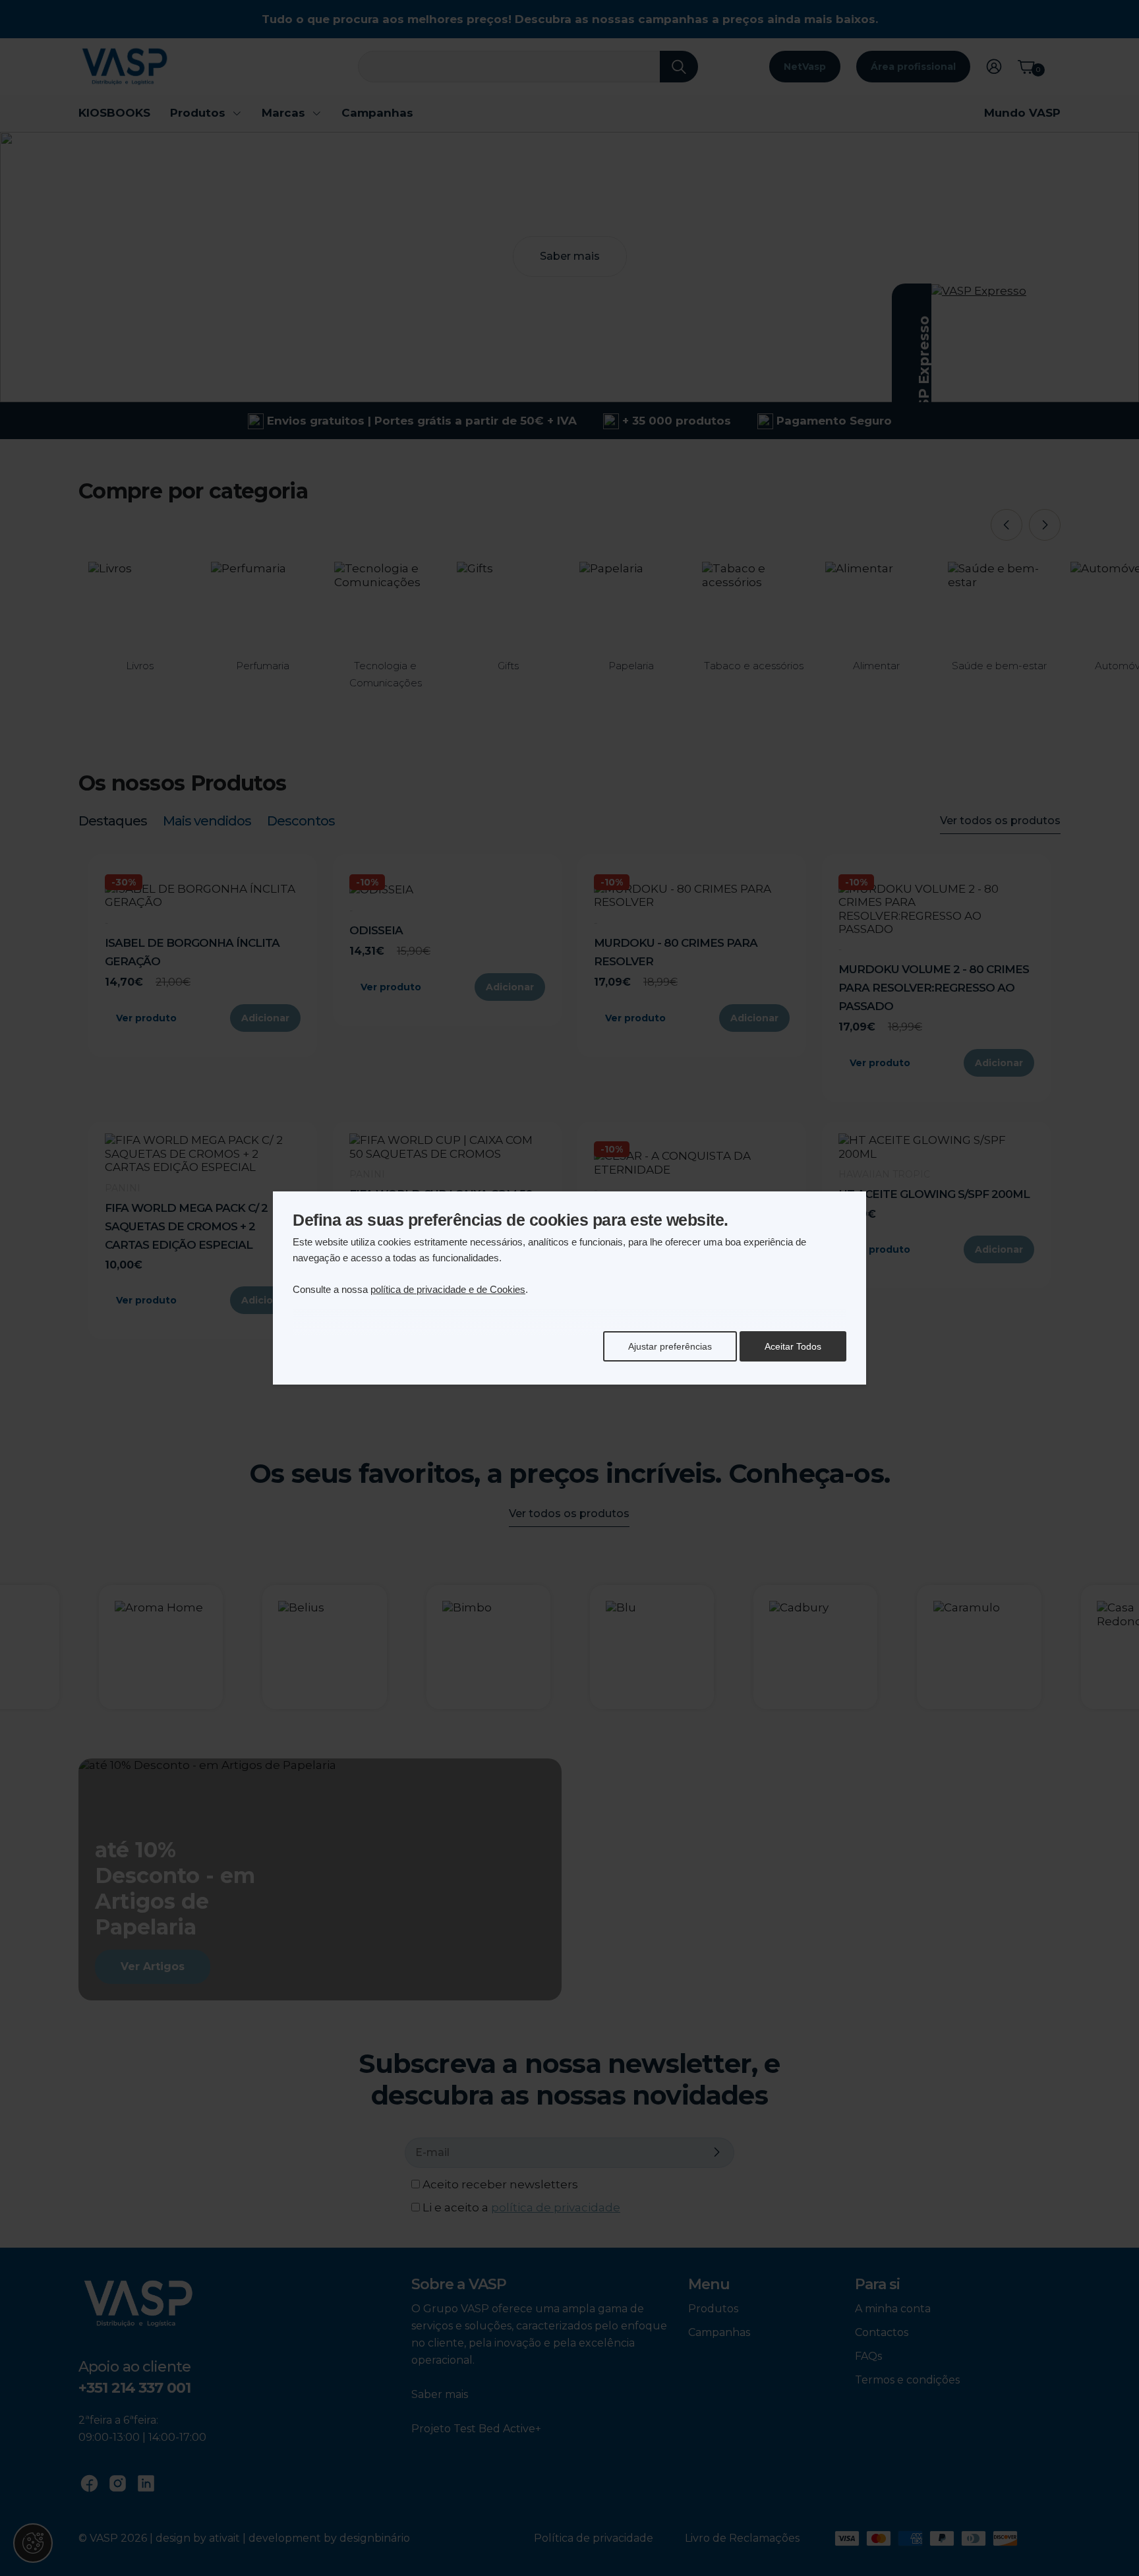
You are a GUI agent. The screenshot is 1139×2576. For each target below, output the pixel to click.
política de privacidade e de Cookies (448, 1289)
